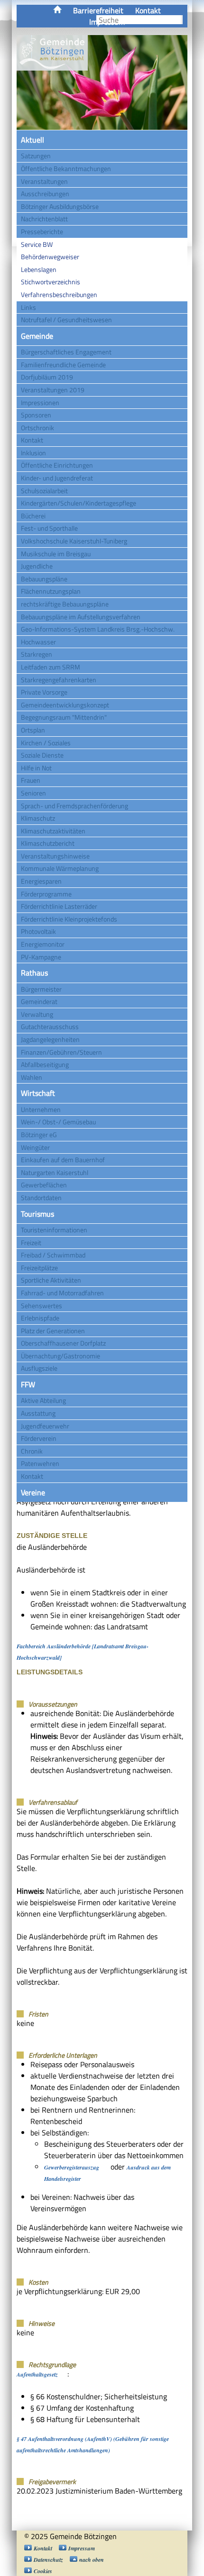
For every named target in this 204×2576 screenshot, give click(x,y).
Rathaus (34, 973)
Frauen (31, 780)
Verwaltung (37, 1014)
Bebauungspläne (44, 579)
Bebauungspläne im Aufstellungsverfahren (81, 617)
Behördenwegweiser (50, 257)
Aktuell (32, 140)
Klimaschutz (38, 818)
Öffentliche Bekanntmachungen (66, 168)
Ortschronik (37, 428)
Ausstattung (38, 1413)
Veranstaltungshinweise (55, 856)
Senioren (33, 793)
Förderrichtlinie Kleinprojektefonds (69, 919)
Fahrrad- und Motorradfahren (62, 1293)
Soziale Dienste (42, 755)
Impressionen (40, 402)
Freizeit (31, 1243)
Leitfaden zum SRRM (51, 667)
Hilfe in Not (36, 768)
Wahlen (32, 1077)
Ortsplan (33, 730)
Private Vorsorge (44, 692)
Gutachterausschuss (50, 1026)
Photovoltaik (38, 931)
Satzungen (36, 156)
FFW (28, 1384)
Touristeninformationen (54, 1230)
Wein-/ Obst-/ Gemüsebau (58, 1122)
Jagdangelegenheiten (50, 1039)
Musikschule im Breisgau (56, 554)
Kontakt (148, 10)
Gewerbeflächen (44, 1185)
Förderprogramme (46, 894)
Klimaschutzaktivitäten (53, 831)
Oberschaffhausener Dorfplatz (63, 1343)
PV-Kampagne (41, 957)
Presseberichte (42, 231)
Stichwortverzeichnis (51, 282)
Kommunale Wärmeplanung (60, 868)
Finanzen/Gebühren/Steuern (61, 1052)
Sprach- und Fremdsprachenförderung (74, 806)
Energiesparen (41, 881)
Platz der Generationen (53, 1331)
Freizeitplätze (39, 1268)
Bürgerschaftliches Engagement (66, 352)
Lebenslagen (39, 269)
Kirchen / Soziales (46, 743)
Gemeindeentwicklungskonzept (65, 705)
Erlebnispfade (40, 1318)
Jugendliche (37, 566)
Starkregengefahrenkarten (59, 680)
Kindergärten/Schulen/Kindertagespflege (79, 503)
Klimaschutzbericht (48, 843)
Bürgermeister (41, 989)
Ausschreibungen (45, 194)
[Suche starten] (182, 20)
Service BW (37, 244)
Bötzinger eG (39, 1134)
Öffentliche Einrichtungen (57, 465)
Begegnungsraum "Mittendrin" (64, 717)
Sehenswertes (42, 1306)
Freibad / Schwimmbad (53, 1255)
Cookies (43, 2571)
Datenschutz (48, 2560)
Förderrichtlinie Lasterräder (59, 906)
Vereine (33, 1492)
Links (28, 307)
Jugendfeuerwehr (45, 1426)
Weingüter (35, 1147)
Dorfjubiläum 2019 (47, 377)
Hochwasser (38, 642)
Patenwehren (40, 1463)
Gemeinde (37, 336)
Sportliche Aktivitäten (51, 1280)
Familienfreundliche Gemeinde (63, 365)
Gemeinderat (39, 1001)
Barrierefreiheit (98, 10)
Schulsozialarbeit (44, 491)
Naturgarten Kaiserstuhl (55, 1172)
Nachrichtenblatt (44, 219)
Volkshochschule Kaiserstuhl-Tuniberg (74, 541)
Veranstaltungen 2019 (53, 390)
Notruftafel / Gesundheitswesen (66, 320)
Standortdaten (41, 1198)
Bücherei (33, 516)
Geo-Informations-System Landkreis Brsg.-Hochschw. (98, 629)
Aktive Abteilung (43, 1400)
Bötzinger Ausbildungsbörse (60, 206)
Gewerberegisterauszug (72, 2167)
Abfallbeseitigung (45, 1064)
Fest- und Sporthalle (49, 528)
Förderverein (39, 1438)
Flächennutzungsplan (51, 591)
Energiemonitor (43, 944)
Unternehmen (41, 1109)
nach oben (92, 2560)
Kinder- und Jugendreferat (57, 478)
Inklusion (33, 453)
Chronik (32, 1451)
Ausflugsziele (39, 1368)
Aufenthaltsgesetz (37, 2374)
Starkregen (37, 654)
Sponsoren (36, 415)
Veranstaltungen (44, 181)
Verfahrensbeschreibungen (59, 294)
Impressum (82, 2548)
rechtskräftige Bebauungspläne (65, 604)
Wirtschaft (38, 1093)
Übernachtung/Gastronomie (60, 1356)
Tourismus (37, 1214)
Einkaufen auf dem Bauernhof (63, 1160)
